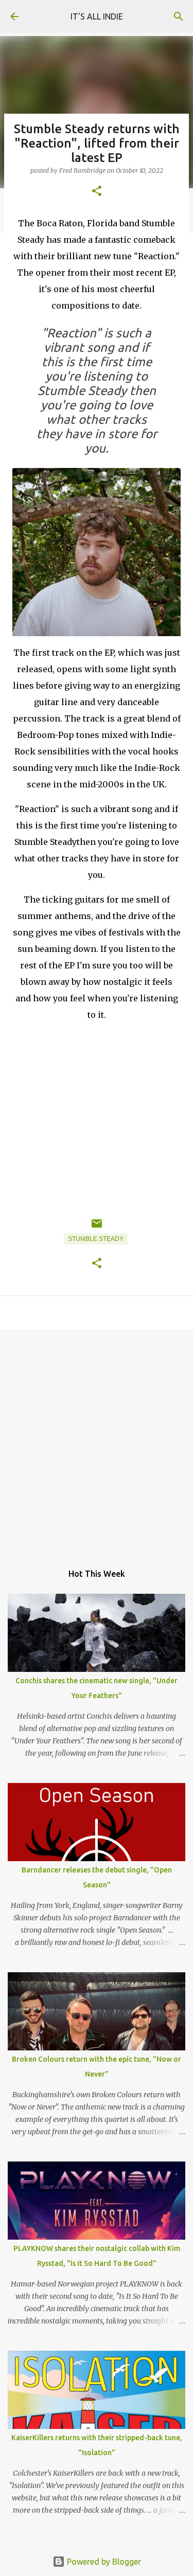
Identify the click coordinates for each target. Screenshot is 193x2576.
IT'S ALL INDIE (97, 16)
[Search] (179, 16)
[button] (97, 192)
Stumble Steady (96, 1239)
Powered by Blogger (103, 2562)
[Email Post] (97, 1228)
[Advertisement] (97, 1441)
